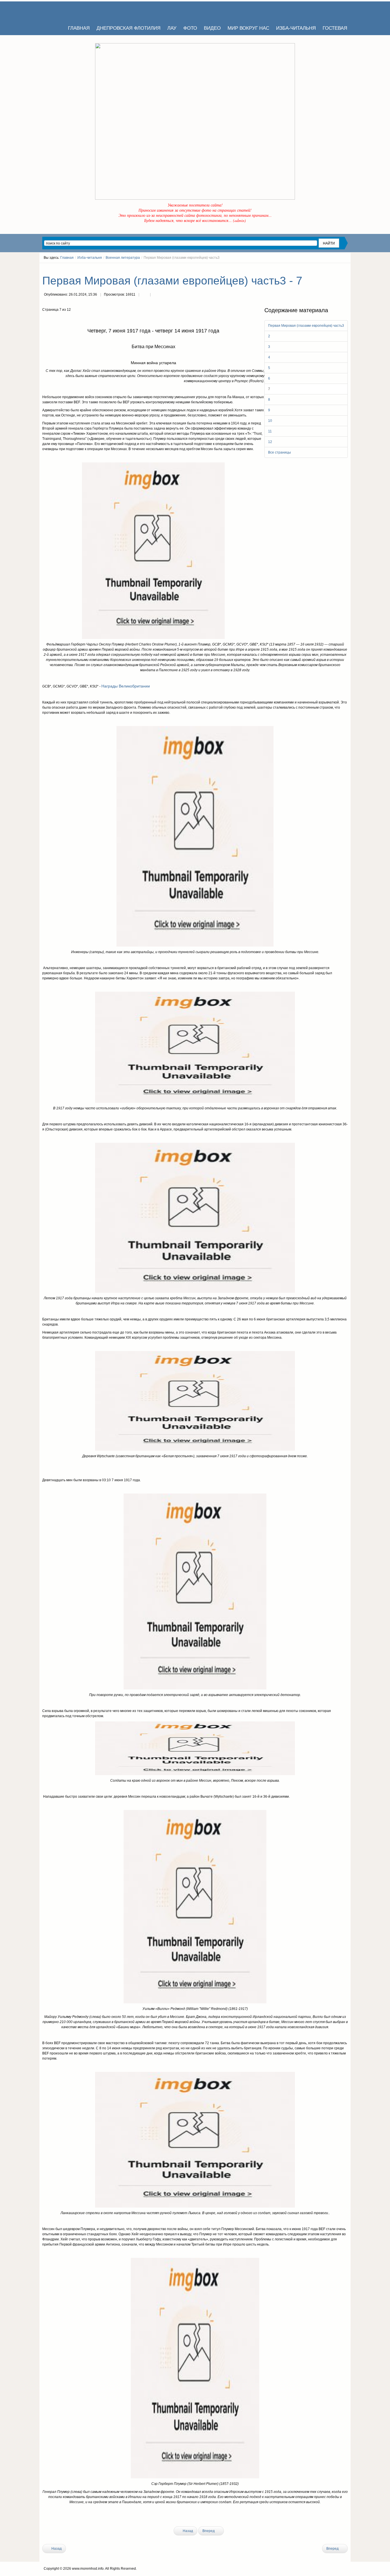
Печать (144, 295)
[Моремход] (64, 11)
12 (270, 442)
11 (270, 431)
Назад (187, 2531)
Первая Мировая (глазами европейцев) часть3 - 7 (172, 281)
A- (346, 268)
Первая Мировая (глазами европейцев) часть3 (306, 326)
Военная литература (123, 258)
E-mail (156, 295)
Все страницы (280, 452)
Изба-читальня (90, 258)
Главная (67, 258)
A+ (335, 268)
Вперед (209, 2531)
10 (270, 421)
